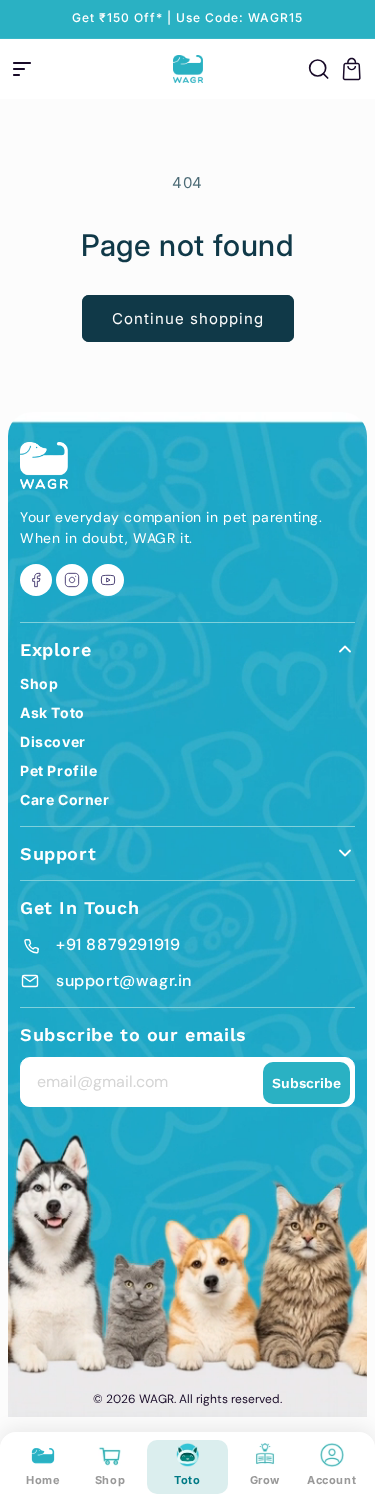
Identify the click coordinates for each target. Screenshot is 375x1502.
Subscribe (306, 1083)
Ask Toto (52, 712)
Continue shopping (188, 318)
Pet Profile (59, 770)
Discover (53, 741)
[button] (22, 69)
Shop (39, 683)
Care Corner (65, 799)
